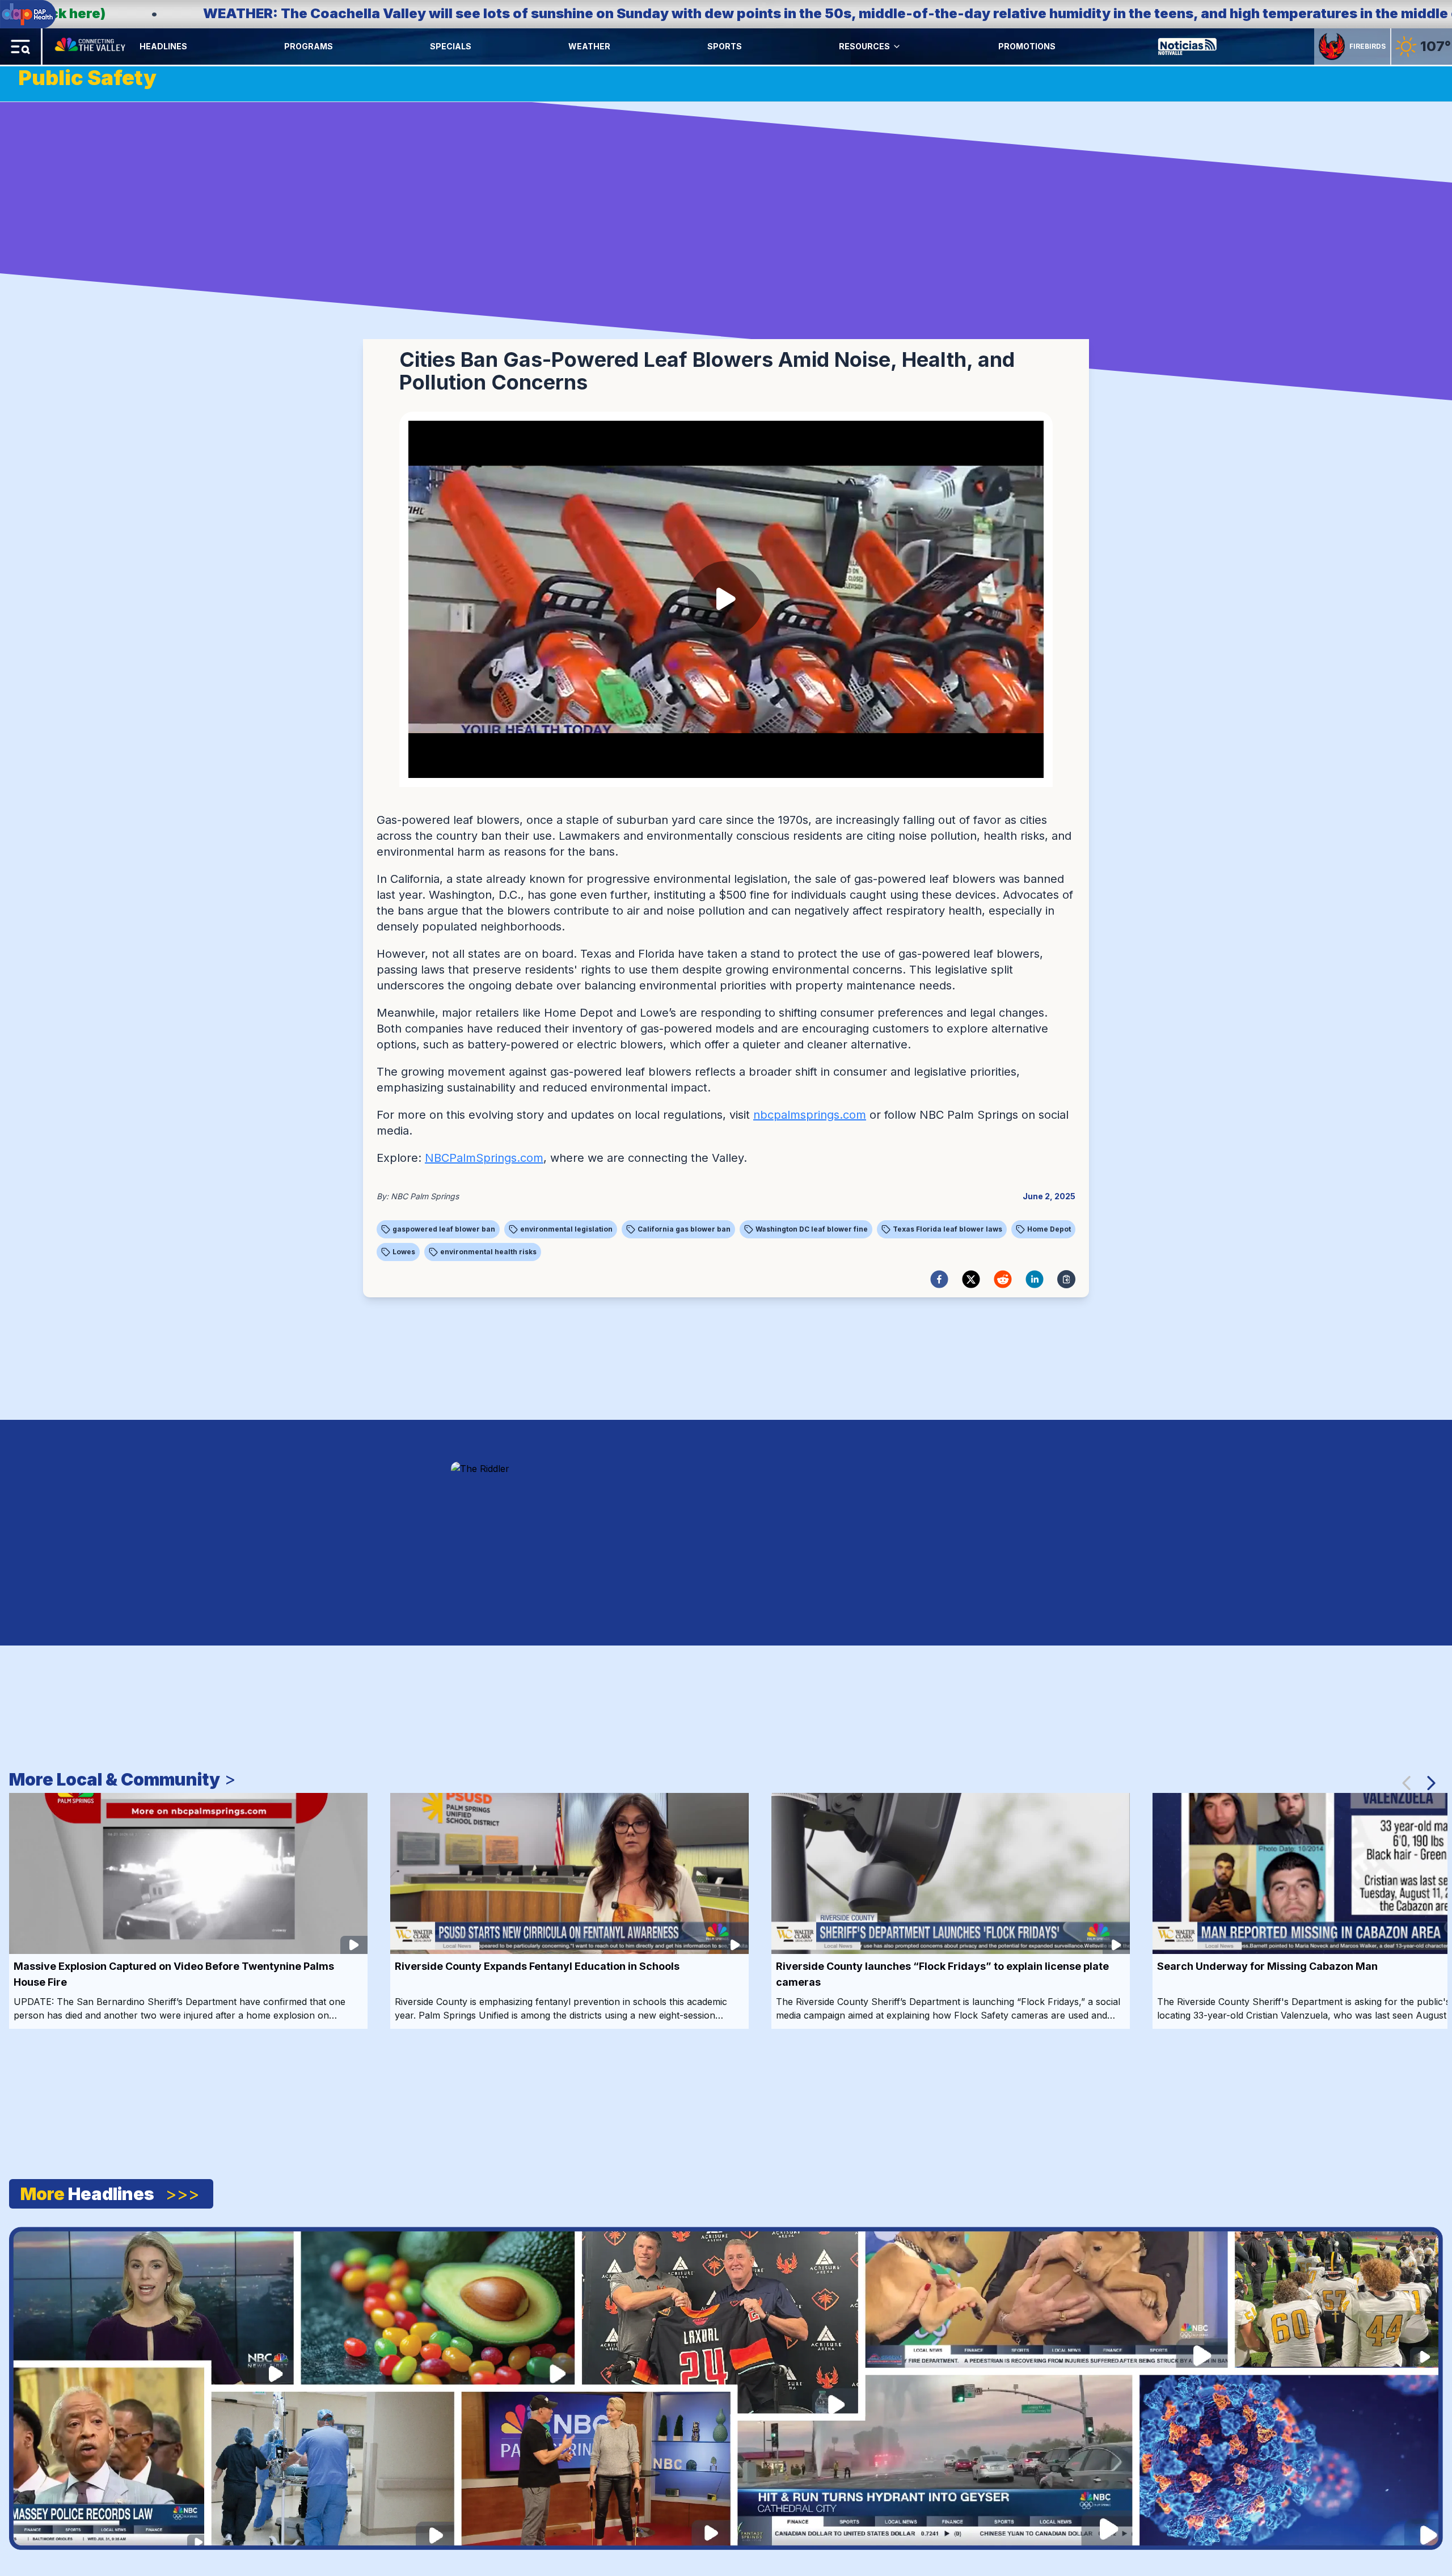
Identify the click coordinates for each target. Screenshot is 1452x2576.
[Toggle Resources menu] (897, 46)
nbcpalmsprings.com (810, 1115)
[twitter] (971, 1279)
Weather (589, 46)
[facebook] (939, 1279)
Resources (864, 46)
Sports (725, 46)
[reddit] (1003, 1279)
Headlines (163, 46)
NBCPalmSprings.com (484, 1158)
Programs (309, 46)
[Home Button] (91, 46)
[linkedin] (1035, 1279)
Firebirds (1367, 46)
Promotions (1027, 46)
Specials (451, 46)
